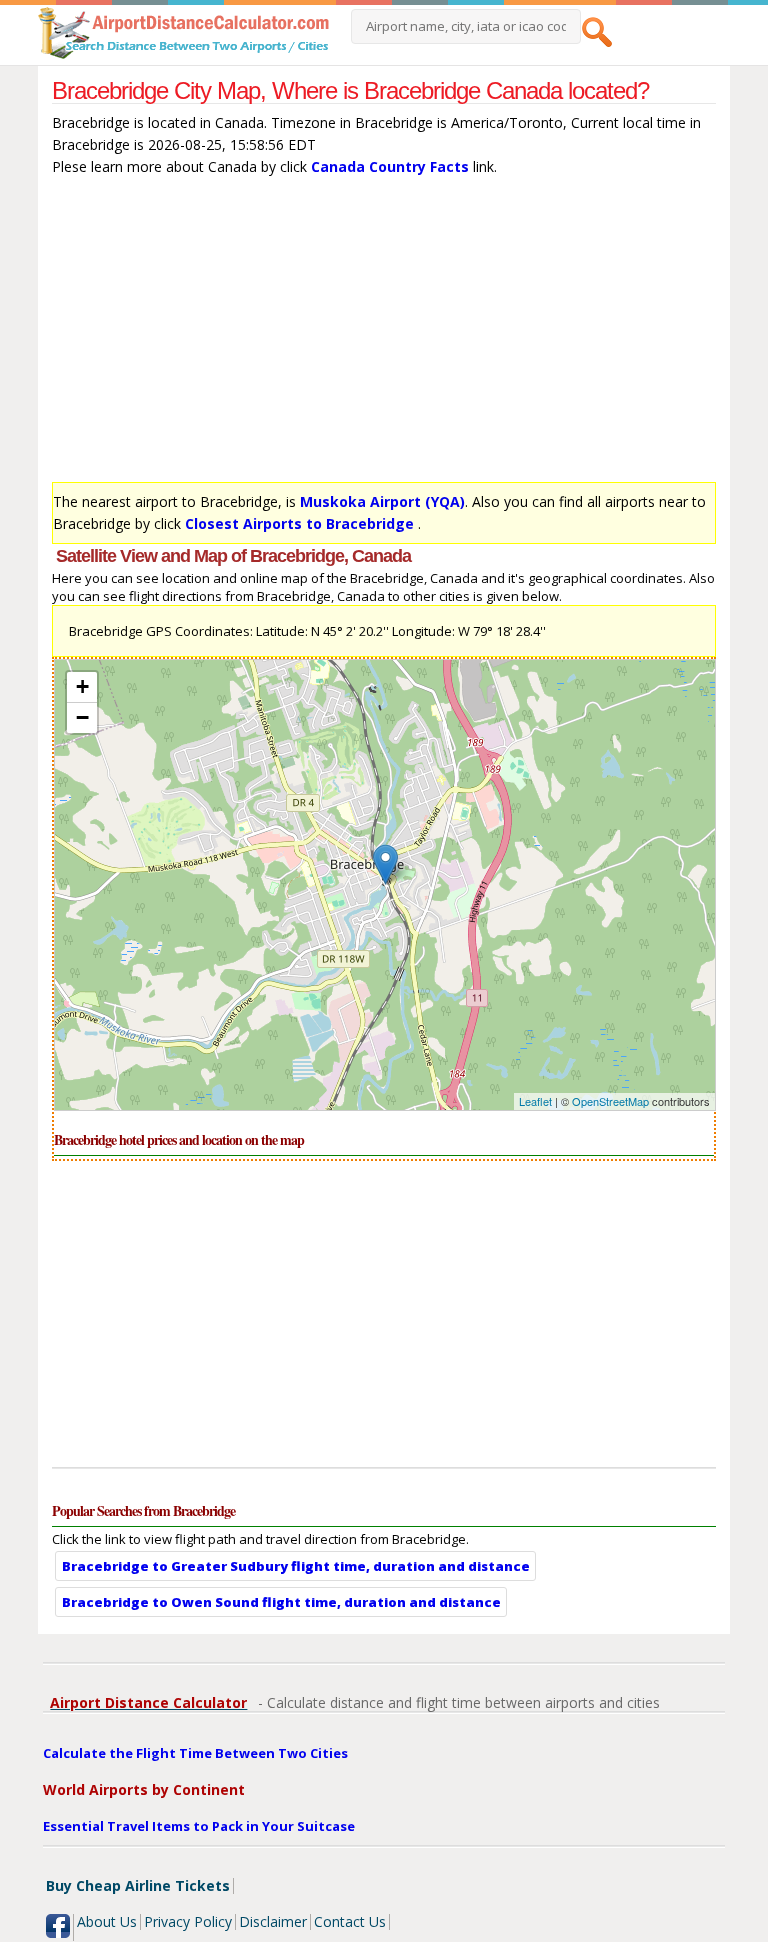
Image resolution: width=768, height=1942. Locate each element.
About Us (107, 1921)
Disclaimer (273, 1921)
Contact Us (350, 1921)
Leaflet (535, 1101)
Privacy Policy (188, 1921)
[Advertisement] (384, 334)
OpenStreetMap (610, 1101)
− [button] (82, 717)
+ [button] (82, 686)
